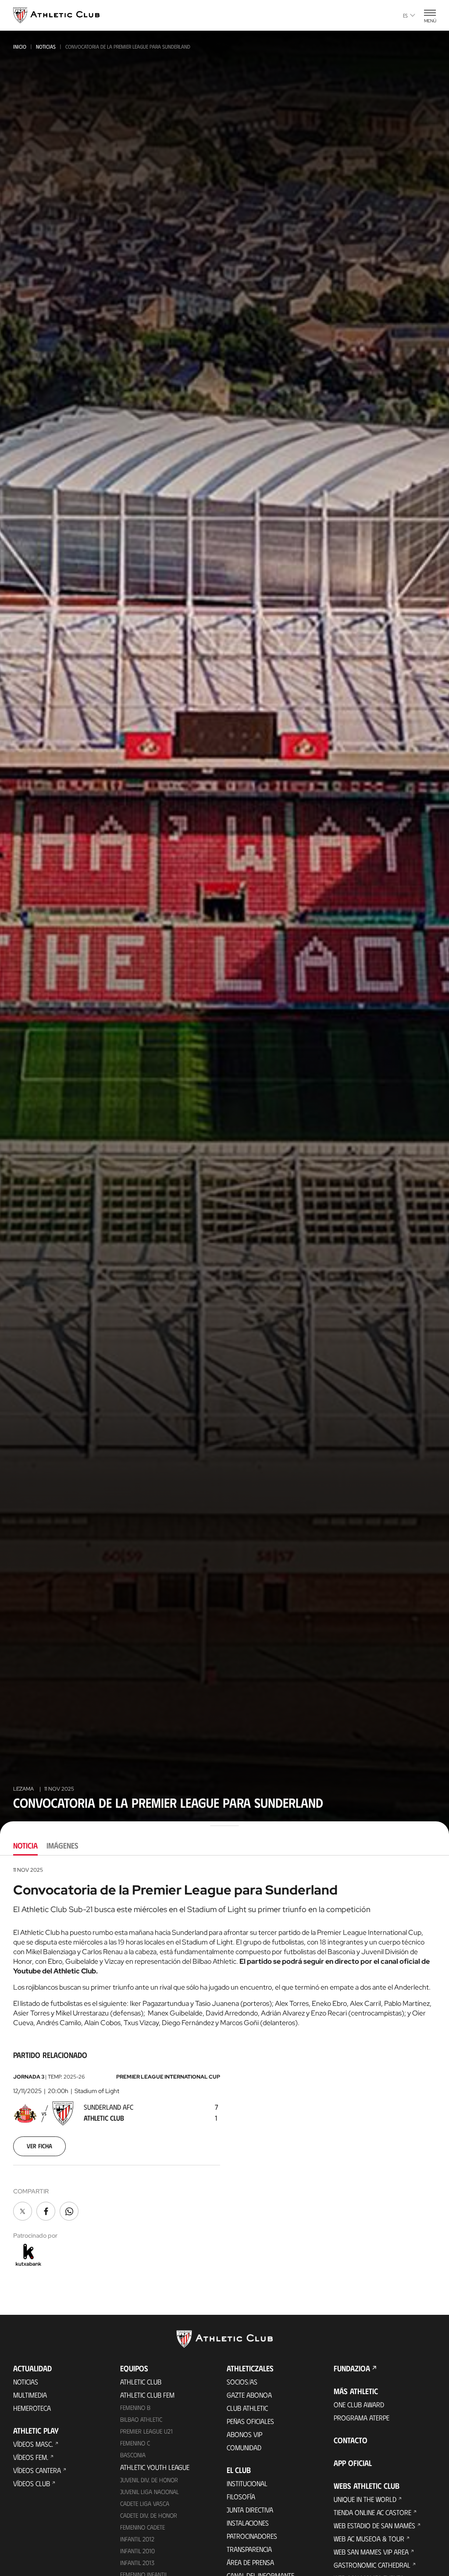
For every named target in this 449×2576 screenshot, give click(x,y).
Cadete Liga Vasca (145, 2503)
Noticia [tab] (25, 1845)
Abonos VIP (244, 2434)
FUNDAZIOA (352, 2368)
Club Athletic (247, 2408)
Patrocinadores (252, 2536)
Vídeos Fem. (31, 2457)
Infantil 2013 (137, 2563)
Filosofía (241, 2496)
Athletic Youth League (155, 2467)
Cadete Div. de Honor (149, 2515)
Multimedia (30, 2395)
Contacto (351, 2440)
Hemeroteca (32, 2408)
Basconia (133, 2455)
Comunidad (244, 2447)
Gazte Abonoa (249, 2395)
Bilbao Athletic (141, 2419)
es (405, 15)
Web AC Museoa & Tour (369, 2539)
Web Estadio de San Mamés (374, 2525)
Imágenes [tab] (62, 1845)
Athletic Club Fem (147, 2395)
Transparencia (249, 2549)
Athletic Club (141, 2382)
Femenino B (135, 2407)
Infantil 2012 (137, 2539)
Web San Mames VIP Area (371, 2552)
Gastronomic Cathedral (372, 2565)
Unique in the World (365, 2499)
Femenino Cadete (143, 2527)
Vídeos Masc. (33, 2444)
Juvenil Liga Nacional (150, 2492)
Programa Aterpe (362, 2418)
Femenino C (135, 2443)
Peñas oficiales (250, 2421)
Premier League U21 (146, 2431)
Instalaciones (248, 2523)
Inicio (20, 46)
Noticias (46, 46)
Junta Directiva (250, 2510)
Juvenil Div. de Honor (149, 2480)
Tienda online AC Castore (372, 2512)
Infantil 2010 (137, 2551)
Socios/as (242, 2382)
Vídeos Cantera (37, 2470)
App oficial (353, 2463)
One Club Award (359, 2404)
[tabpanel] (224, 2067)
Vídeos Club (32, 2483)
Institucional (247, 2483)
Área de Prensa (250, 2562)
